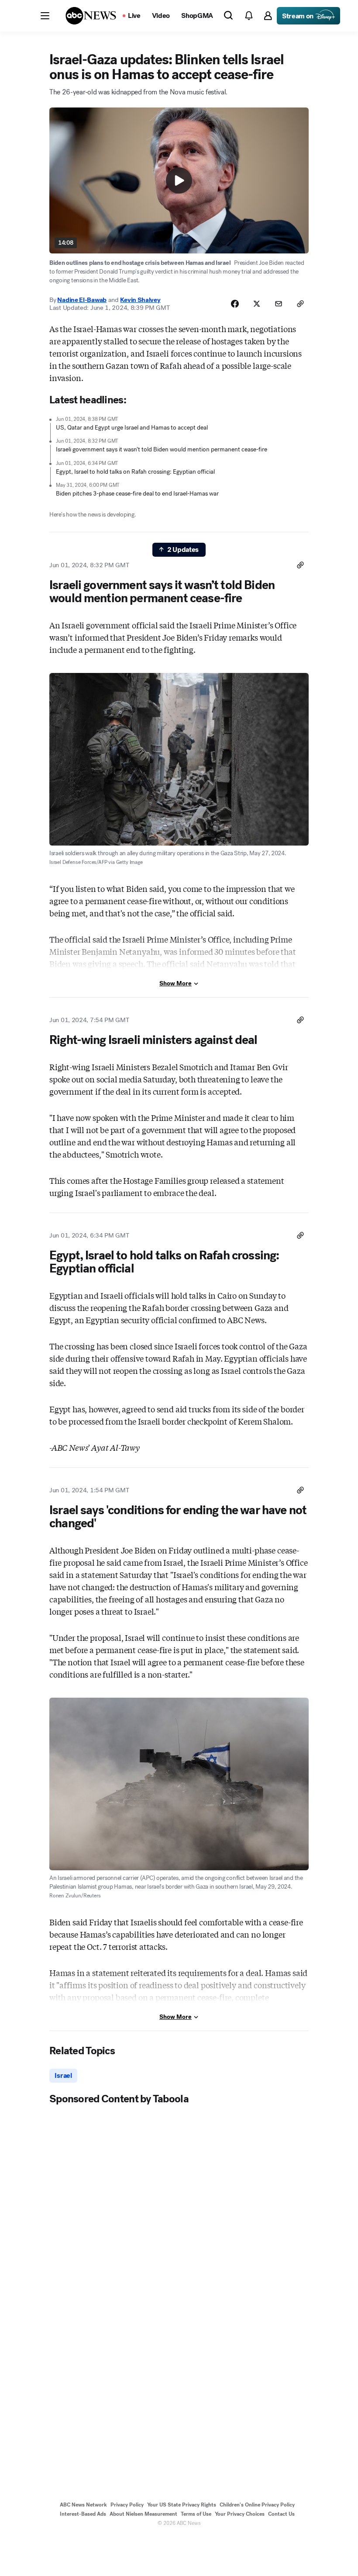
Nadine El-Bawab (82, 300)
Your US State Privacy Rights (182, 2505)
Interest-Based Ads (83, 2514)
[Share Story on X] (257, 304)
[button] (45, 16)
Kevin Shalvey (140, 300)
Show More (176, 983)
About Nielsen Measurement (143, 2514)
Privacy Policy (127, 2505)
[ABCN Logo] (91, 16)
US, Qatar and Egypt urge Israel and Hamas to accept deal (132, 428)
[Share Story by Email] (279, 304)
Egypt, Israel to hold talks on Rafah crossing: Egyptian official (135, 472)
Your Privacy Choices (240, 2514)
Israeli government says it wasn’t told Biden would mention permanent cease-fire (162, 449)
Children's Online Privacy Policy (257, 2505)
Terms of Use (196, 2514)
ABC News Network (83, 2505)
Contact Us (281, 2514)
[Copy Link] (300, 304)
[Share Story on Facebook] (235, 304)
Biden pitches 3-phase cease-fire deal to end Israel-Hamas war (137, 494)
